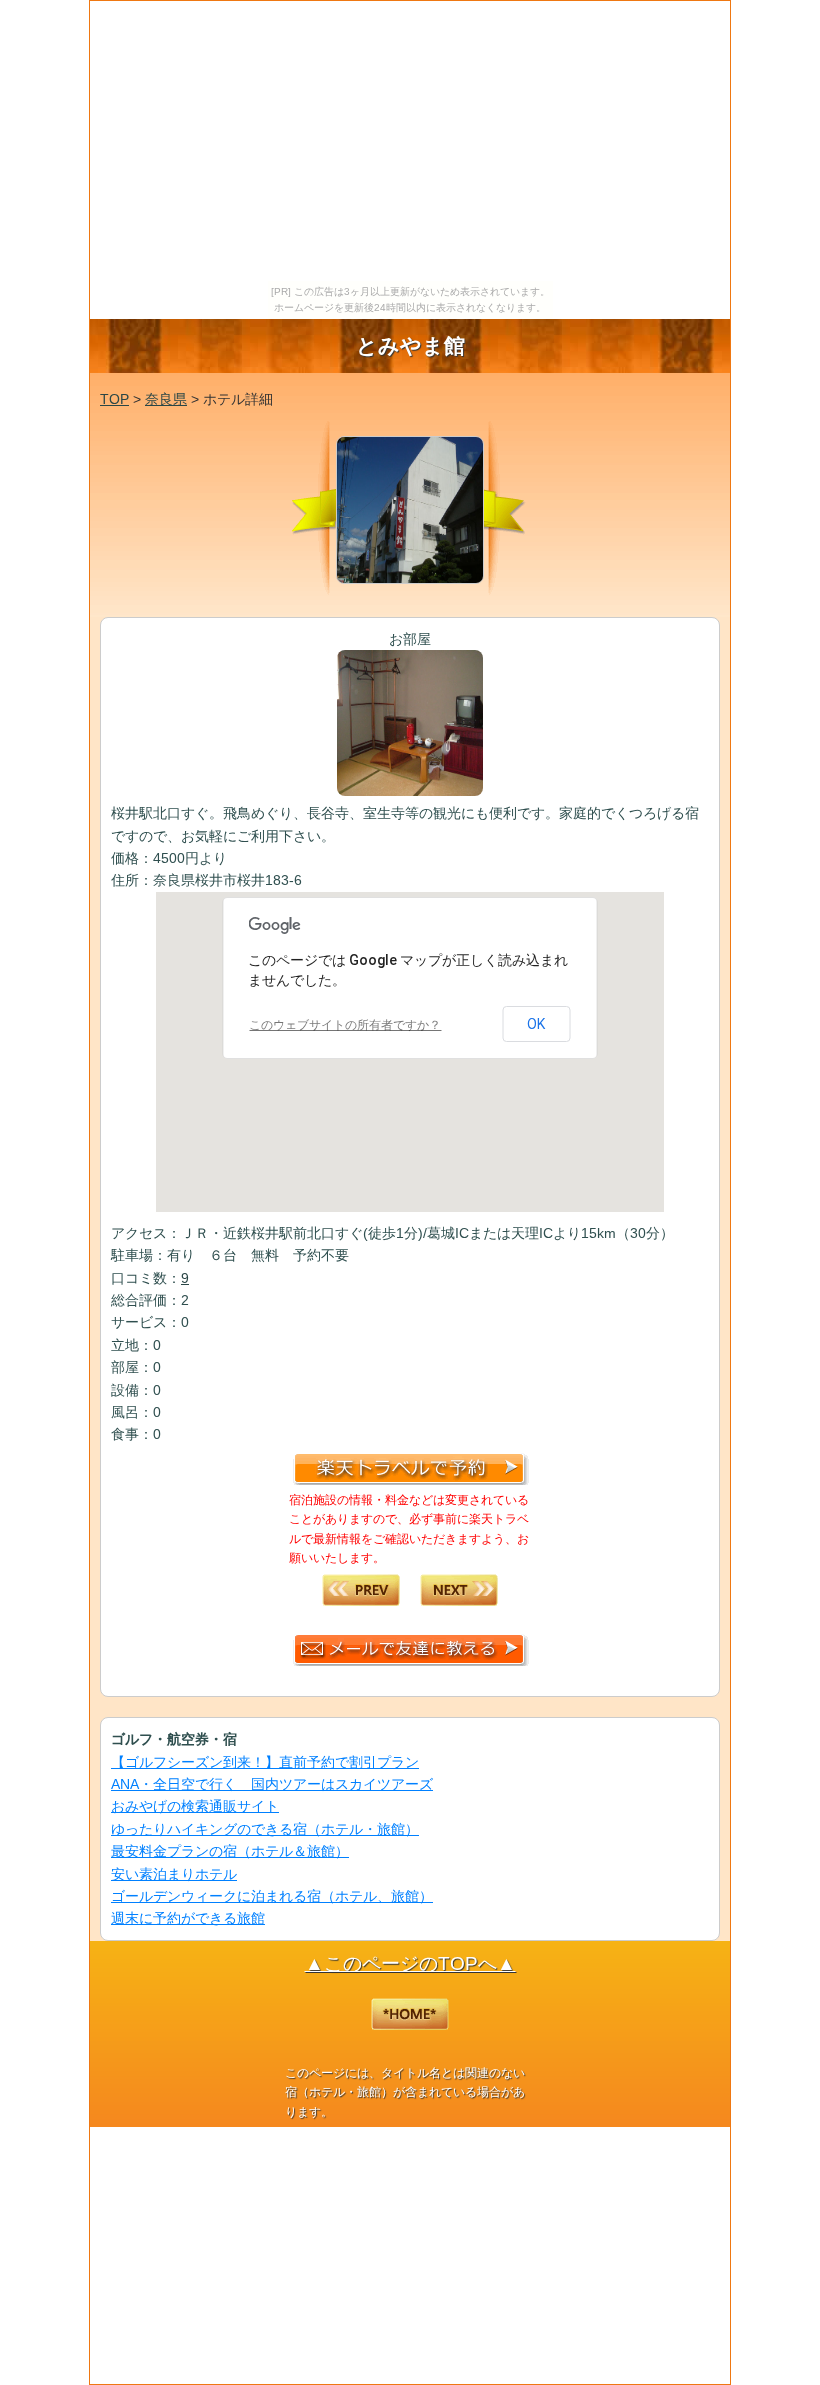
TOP (114, 399)
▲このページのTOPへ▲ (410, 1963)
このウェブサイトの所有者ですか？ (345, 1025)
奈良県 (166, 399)
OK (536, 1024)
